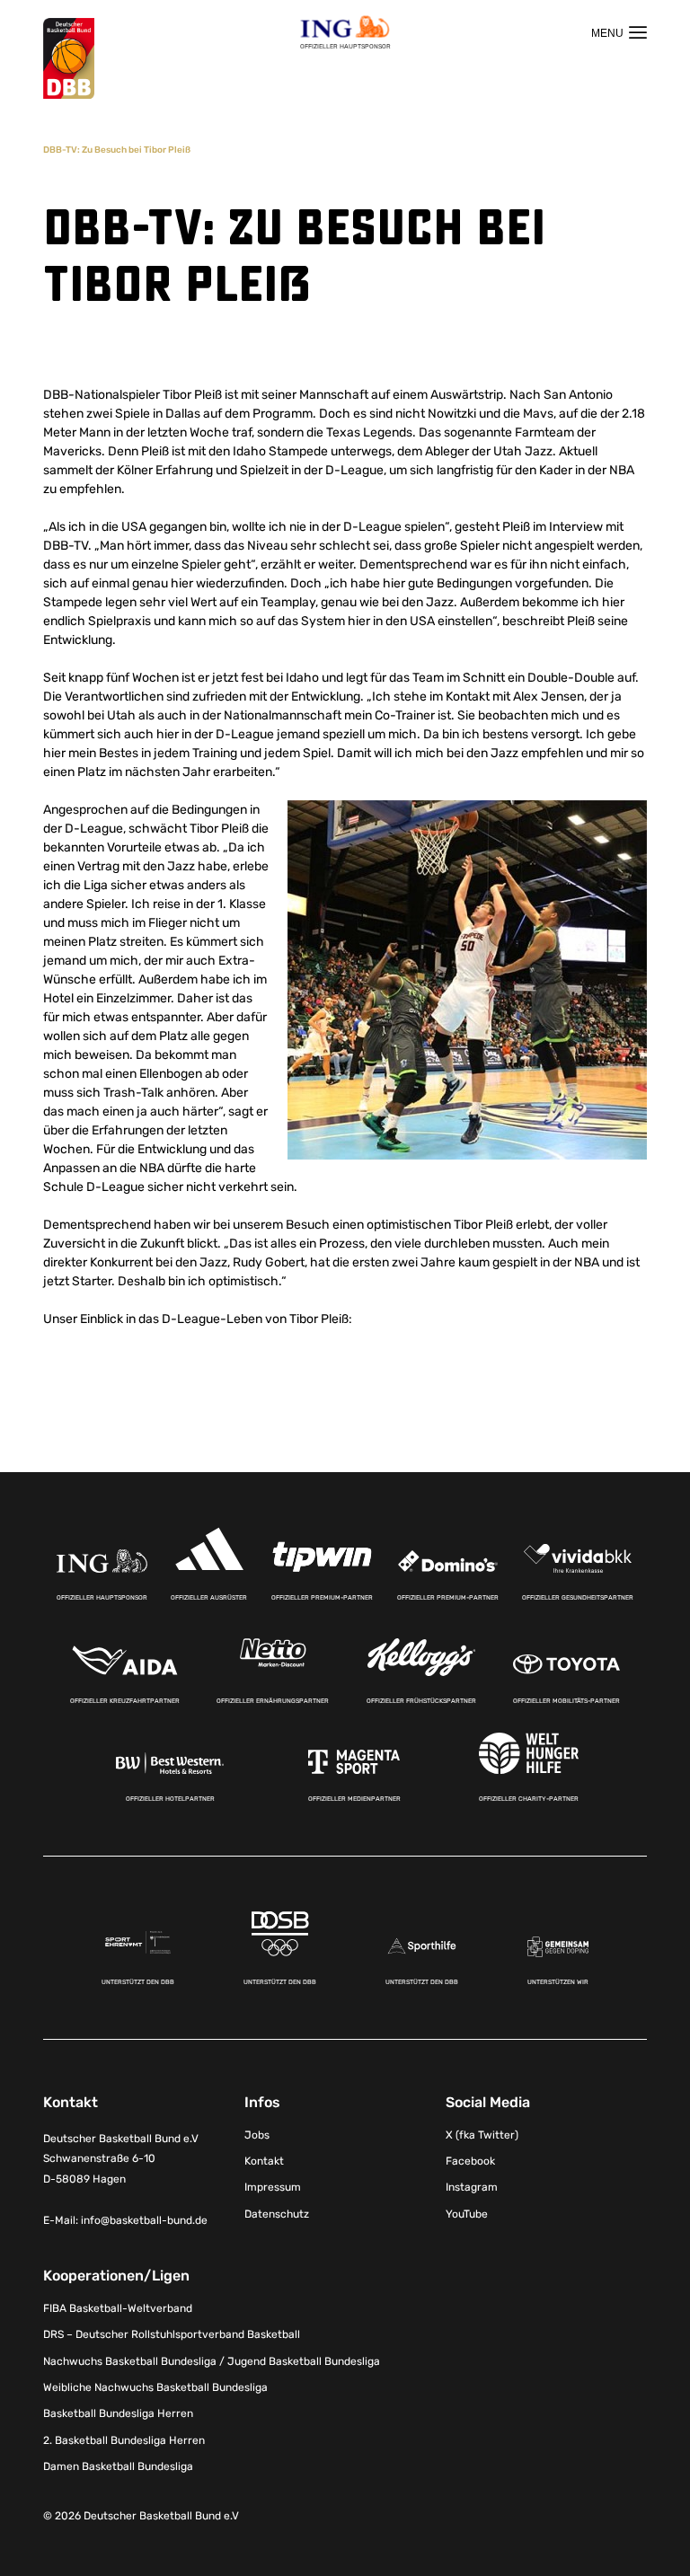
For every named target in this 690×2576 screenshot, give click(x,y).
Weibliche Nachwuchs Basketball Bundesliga (155, 2387)
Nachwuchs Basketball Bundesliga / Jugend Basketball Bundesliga (212, 2361)
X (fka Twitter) (482, 2135)
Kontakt (264, 2161)
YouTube (467, 2214)
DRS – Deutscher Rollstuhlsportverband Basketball (172, 2334)
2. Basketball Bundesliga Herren (124, 2440)
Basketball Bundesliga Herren (118, 2413)
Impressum (273, 2187)
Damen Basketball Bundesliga (118, 2466)
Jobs (257, 2135)
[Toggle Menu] (619, 32)
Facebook (470, 2161)
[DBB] (69, 59)
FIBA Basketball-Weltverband (118, 2308)
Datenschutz (277, 2214)
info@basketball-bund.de (144, 2220)
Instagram (472, 2187)
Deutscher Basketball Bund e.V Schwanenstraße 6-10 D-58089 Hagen (121, 2159)
